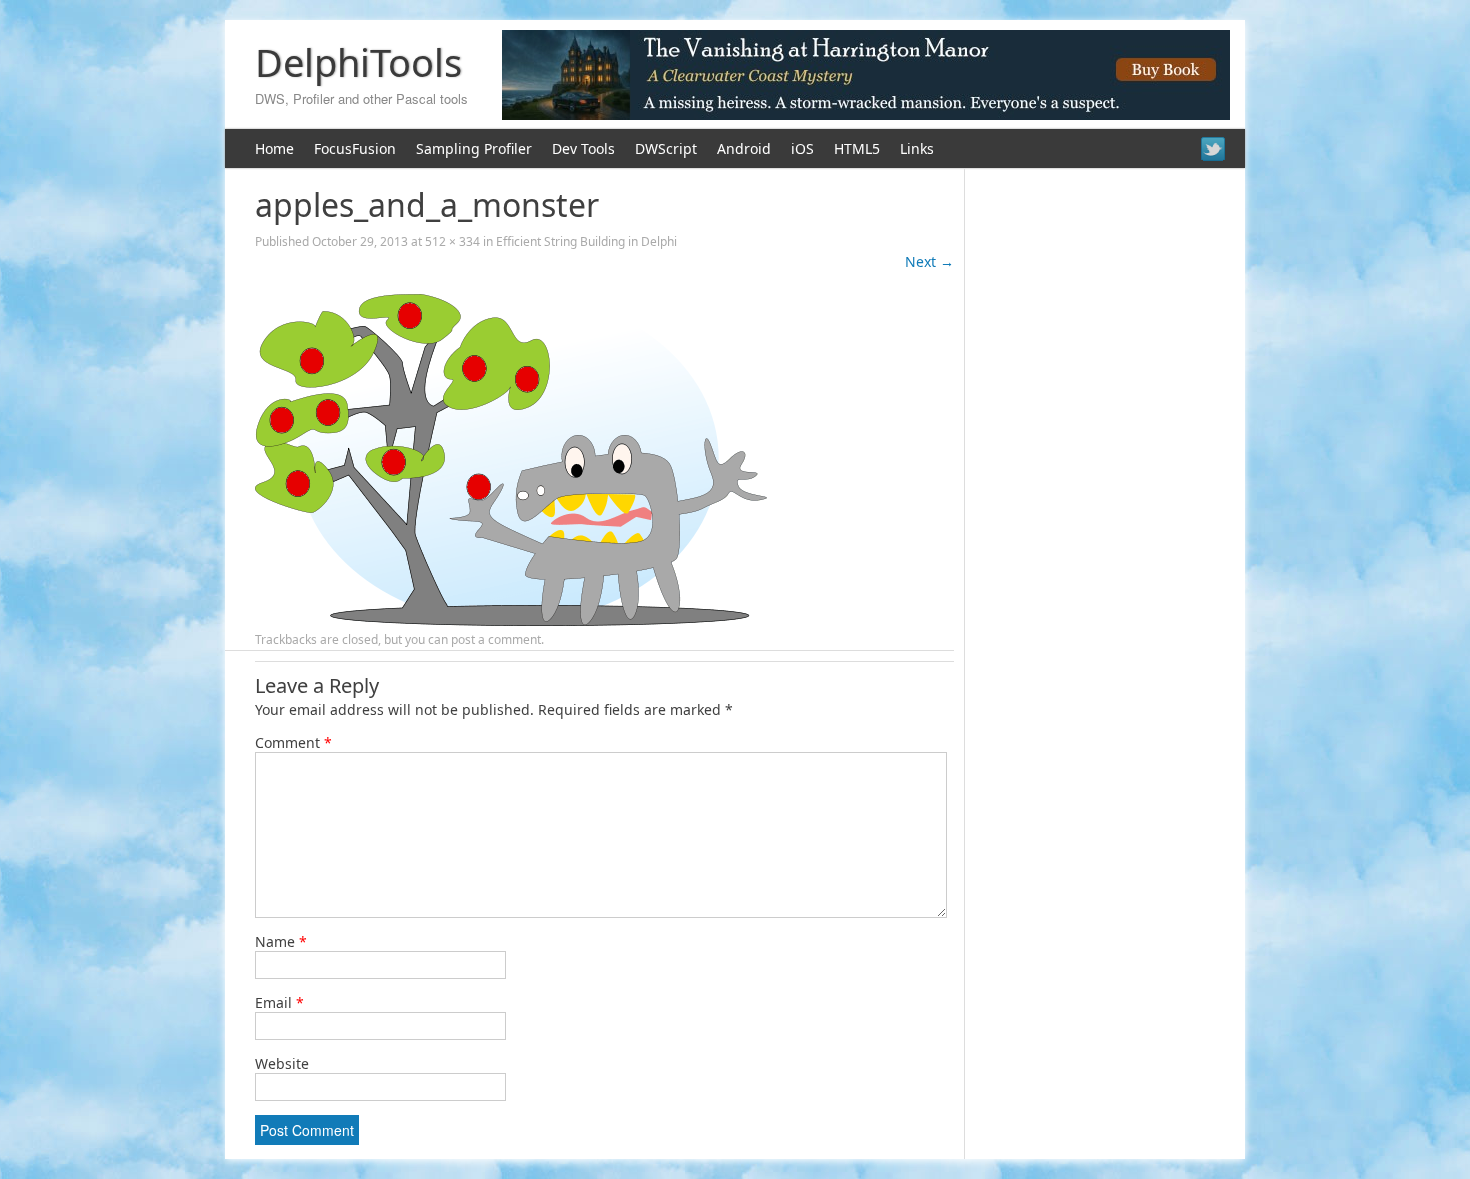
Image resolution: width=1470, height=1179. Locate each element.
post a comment (496, 639)
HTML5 (857, 148)
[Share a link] (1213, 149)
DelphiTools (358, 62)
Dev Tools (583, 148)
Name (281, 941)
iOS (802, 148)
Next (929, 261)
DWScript (666, 148)
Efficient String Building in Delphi (586, 241)
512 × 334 (452, 241)
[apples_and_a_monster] (511, 620)
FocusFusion (355, 148)
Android (744, 148)
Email (279, 1002)
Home (274, 148)
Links (917, 148)
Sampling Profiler (474, 148)
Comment (293, 742)
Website (282, 1063)
